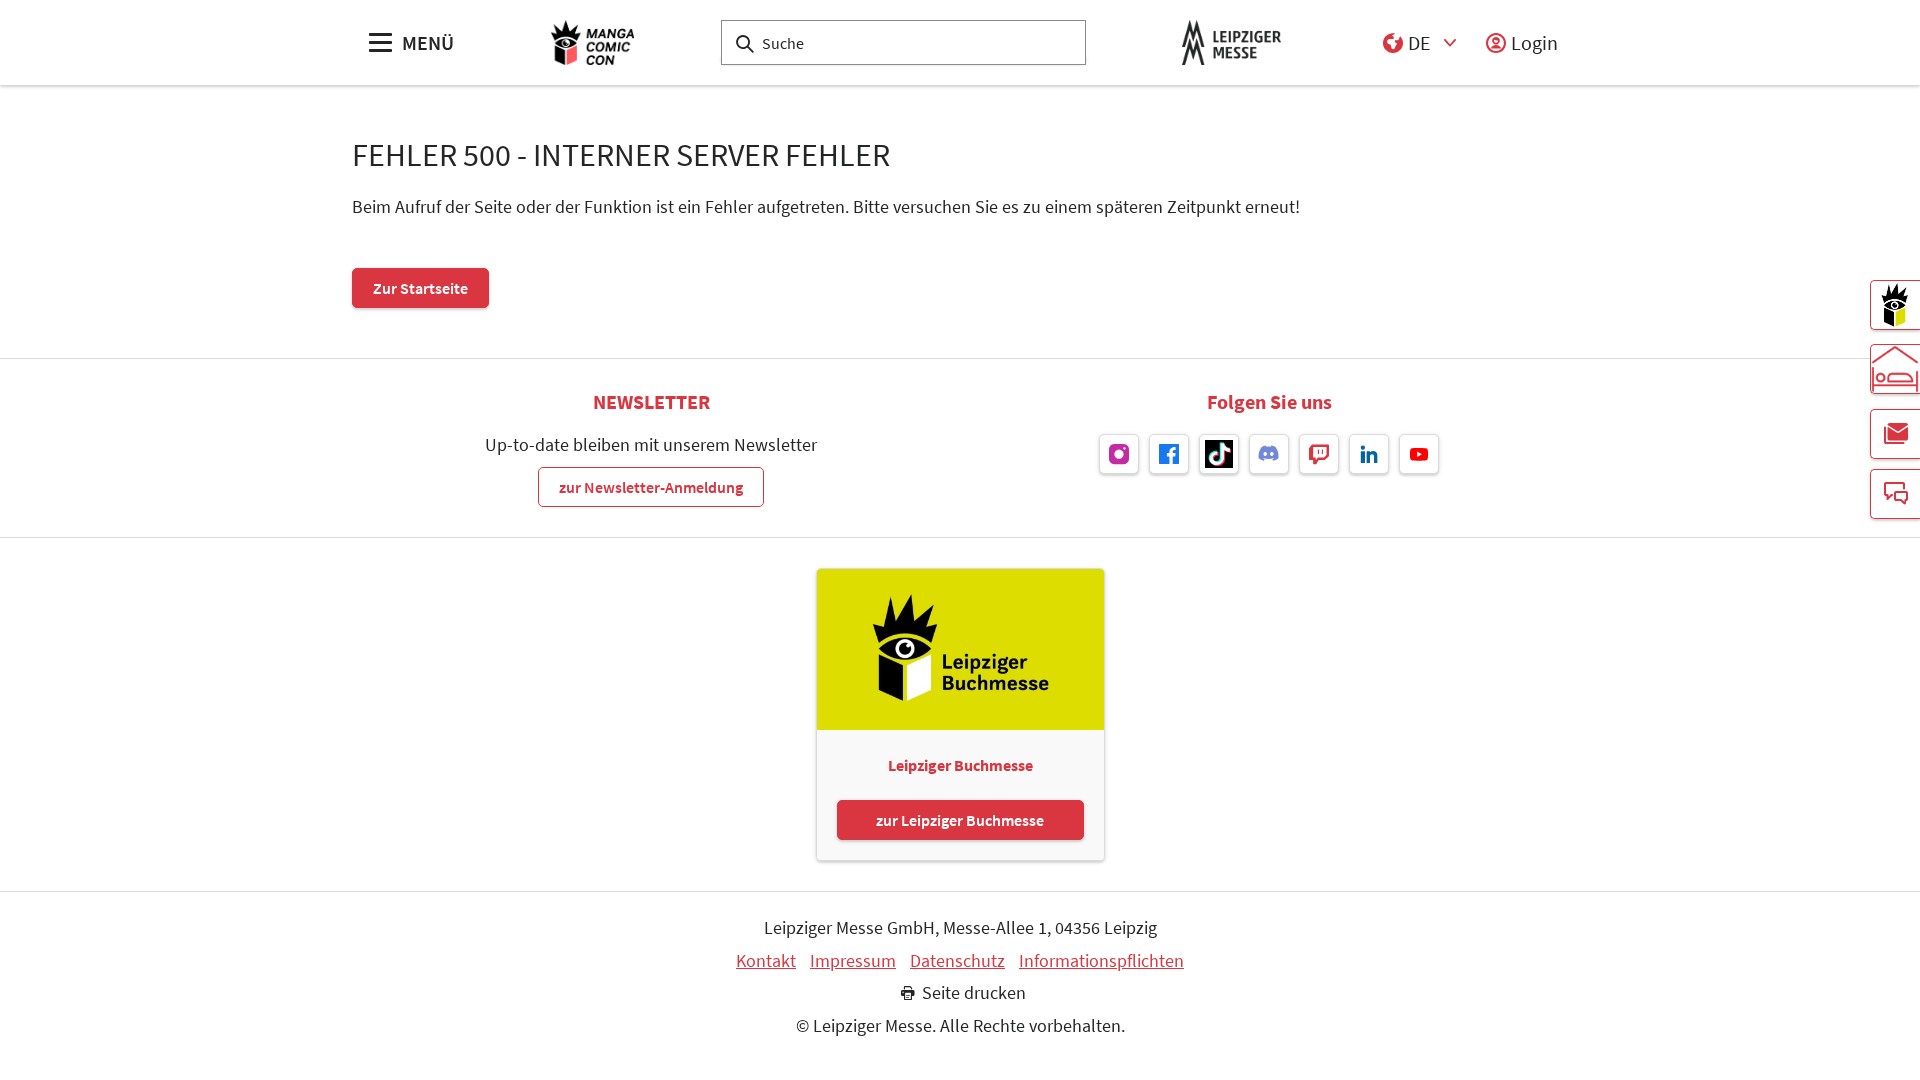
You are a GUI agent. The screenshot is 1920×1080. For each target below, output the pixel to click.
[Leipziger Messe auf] (1119, 454)
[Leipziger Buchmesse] (1895, 305)
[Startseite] (592, 42)
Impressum (853, 961)
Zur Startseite (420, 288)
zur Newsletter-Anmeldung (651, 487)
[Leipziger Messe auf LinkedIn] (1369, 454)
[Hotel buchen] (1895, 369)
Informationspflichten (1101, 961)
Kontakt (766, 961)
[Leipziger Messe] (1231, 42)
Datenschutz (957, 961)
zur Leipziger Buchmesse (960, 820)
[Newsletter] (1895, 434)
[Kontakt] (1895, 494)
